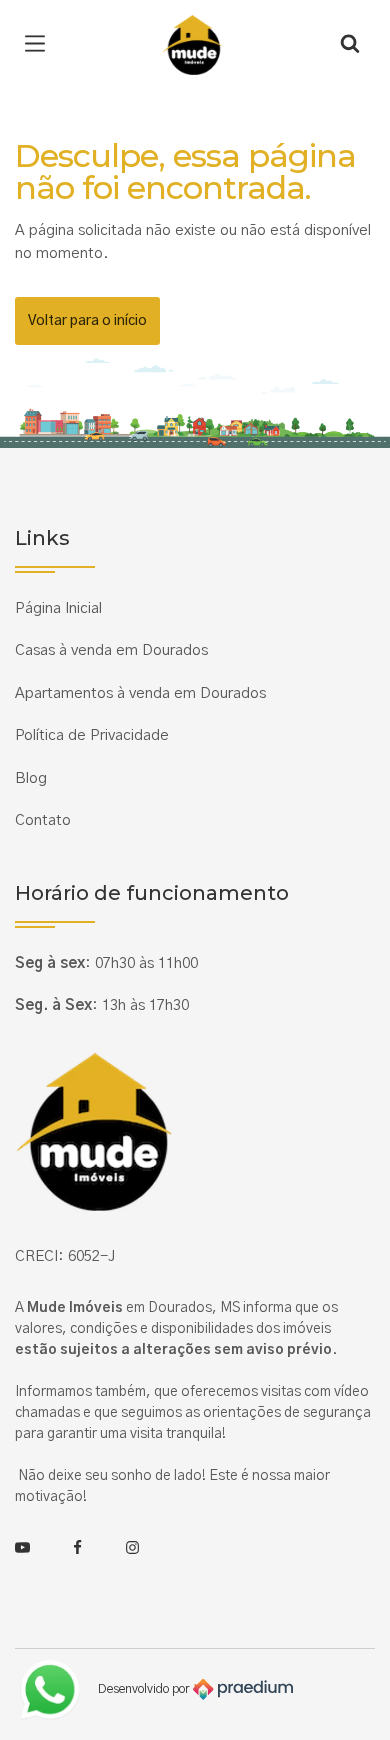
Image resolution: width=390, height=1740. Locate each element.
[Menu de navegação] (40, 45)
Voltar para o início (87, 321)
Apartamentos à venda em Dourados (140, 693)
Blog (31, 778)
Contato (43, 820)
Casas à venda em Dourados (111, 650)
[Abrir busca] (350, 45)
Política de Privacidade (92, 735)
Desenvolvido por (145, 1689)
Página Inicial (58, 608)
